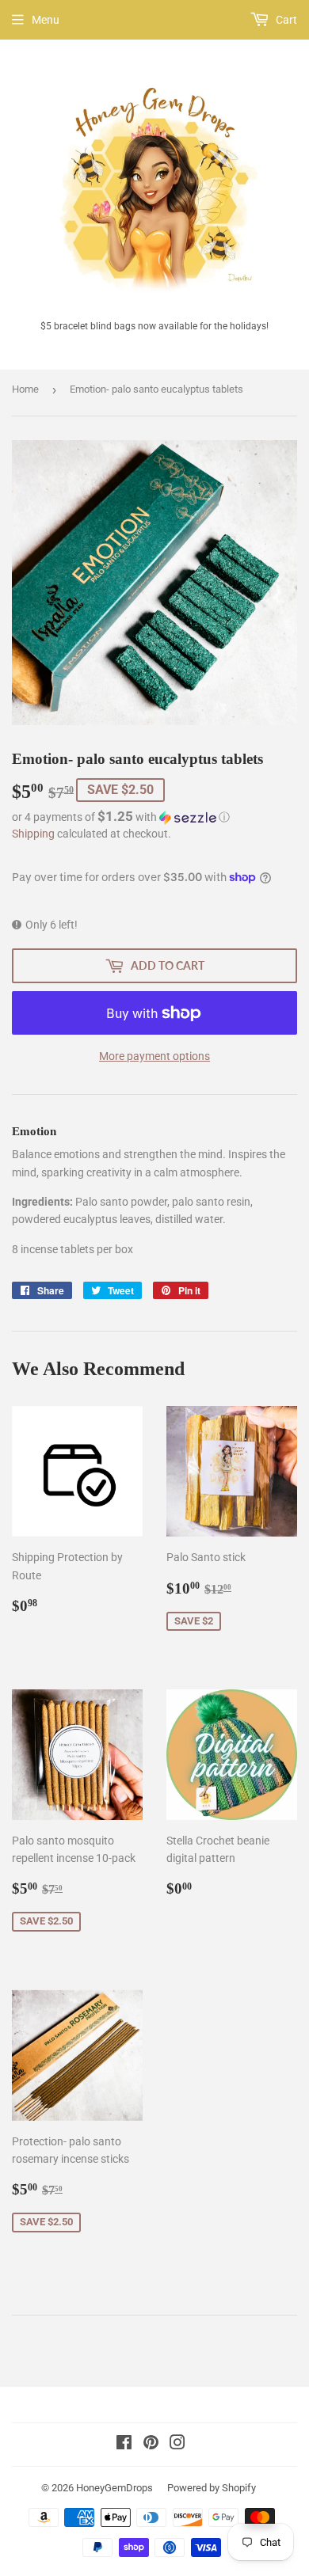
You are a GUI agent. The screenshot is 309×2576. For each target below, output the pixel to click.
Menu (46, 20)
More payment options (154, 1056)
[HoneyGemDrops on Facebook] (124, 2445)
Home (25, 389)
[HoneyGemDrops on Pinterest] (151, 2445)
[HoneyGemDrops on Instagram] (177, 2445)
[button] (154, 817)
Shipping (33, 834)
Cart (285, 20)
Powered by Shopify (212, 2488)
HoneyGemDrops (114, 2488)
